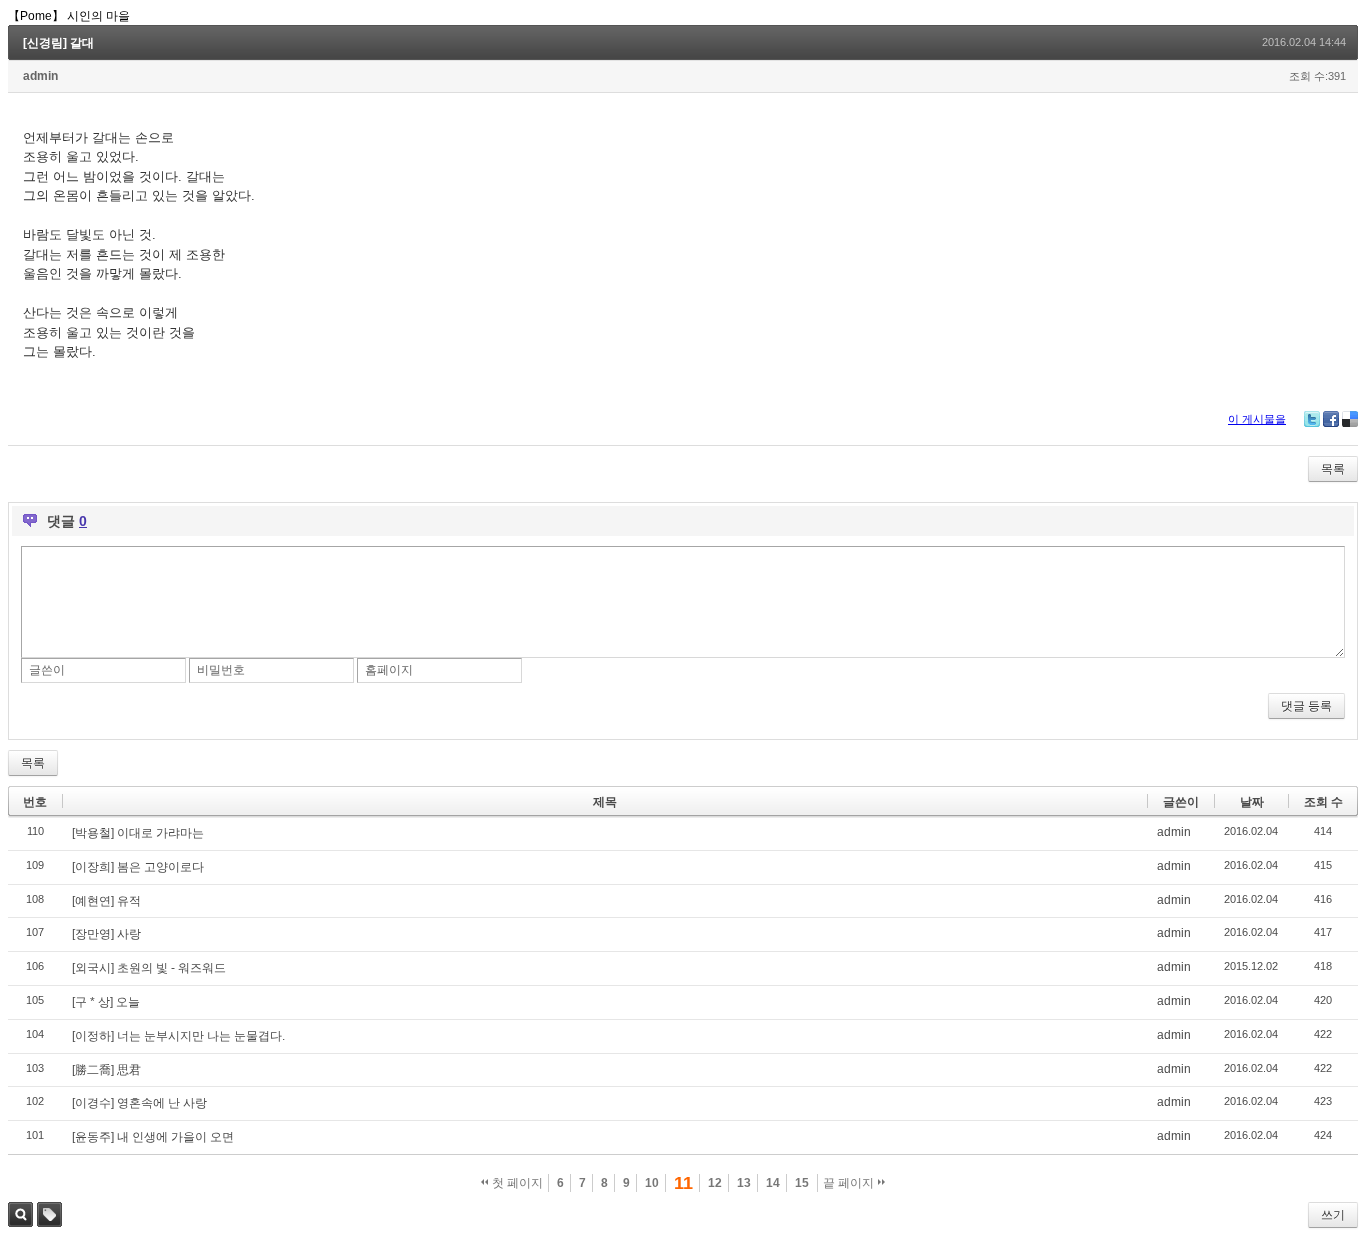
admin (40, 76)
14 (773, 1183)
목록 (1333, 469)
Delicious (1350, 419)
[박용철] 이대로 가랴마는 (138, 833)
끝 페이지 (850, 1183)
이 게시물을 (1257, 419)
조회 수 (1323, 802)
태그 (49, 1214)
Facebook (1331, 419)
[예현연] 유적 (106, 901)
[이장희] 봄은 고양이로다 (138, 867)
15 (802, 1183)
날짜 (1252, 802)
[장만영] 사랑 (106, 934)
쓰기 (1333, 1215)
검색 (20, 1214)
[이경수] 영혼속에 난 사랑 (139, 1103)
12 (715, 1183)
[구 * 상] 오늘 (106, 1002)
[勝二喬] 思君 (106, 1070)
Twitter (1312, 419)
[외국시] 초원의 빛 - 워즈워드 (149, 968)
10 (652, 1183)
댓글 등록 (1306, 706)
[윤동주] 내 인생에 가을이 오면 (153, 1137)
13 (744, 1183)
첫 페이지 (516, 1183)
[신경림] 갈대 (58, 43)
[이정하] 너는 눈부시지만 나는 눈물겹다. (178, 1036)
